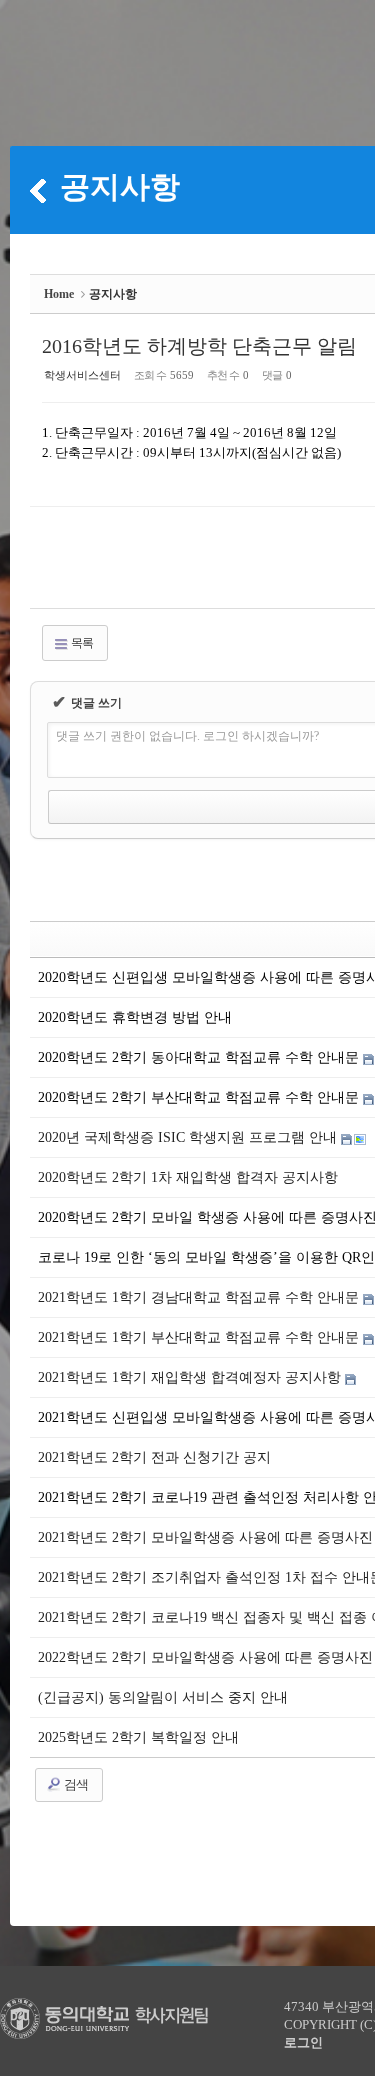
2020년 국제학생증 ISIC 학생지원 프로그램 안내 (189, 1137)
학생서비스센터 (82, 375)
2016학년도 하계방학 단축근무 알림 (199, 346)
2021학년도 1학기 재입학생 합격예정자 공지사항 (191, 1377)
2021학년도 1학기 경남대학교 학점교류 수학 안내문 (200, 1297)
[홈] (38, 190)
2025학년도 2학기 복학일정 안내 (138, 1737)
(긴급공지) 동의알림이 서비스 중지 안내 (163, 1697)
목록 (81, 643)
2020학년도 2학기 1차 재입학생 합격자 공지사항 (188, 1177)
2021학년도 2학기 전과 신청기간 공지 (154, 1457)
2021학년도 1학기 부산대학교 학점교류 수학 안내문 (200, 1337)
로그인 (303, 2042)
